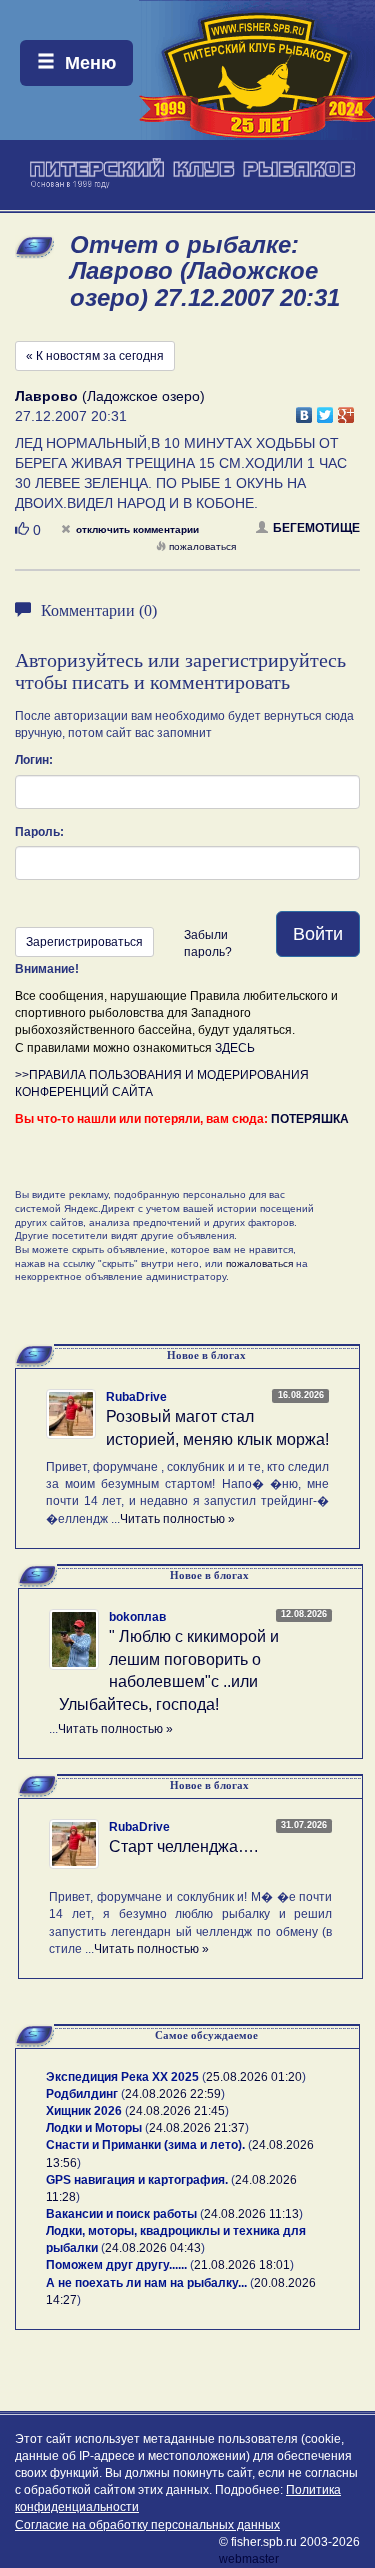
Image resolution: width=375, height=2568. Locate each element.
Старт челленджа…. (183, 1846)
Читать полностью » (177, 1519)
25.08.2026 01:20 (254, 2077)
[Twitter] (325, 410)
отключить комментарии (137, 529)
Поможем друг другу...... (116, 2265)
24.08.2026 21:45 (177, 2111)
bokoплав (137, 1617)
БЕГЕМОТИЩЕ (316, 528)
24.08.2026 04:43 (153, 2248)
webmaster (249, 2559)
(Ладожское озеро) (110, 396)
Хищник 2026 (84, 2111)
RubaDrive (136, 1397)
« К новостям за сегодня (95, 356)
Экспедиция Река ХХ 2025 (122, 2077)
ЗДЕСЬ (235, 1048)
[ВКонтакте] (304, 410)
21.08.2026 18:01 (242, 2265)
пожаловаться (202, 546)
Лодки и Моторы (94, 2128)
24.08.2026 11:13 (251, 2214)
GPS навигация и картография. (137, 2180)
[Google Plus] (346, 410)
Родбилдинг (82, 2094)
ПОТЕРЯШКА (310, 1119)
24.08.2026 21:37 (197, 2128)
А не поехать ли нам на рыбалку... (146, 2283)
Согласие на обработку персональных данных (147, 2525)
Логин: (34, 760)
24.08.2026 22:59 (173, 2094)
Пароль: (39, 832)
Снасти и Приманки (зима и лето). (145, 2145)
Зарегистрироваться (84, 942)
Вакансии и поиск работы (121, 2214)
